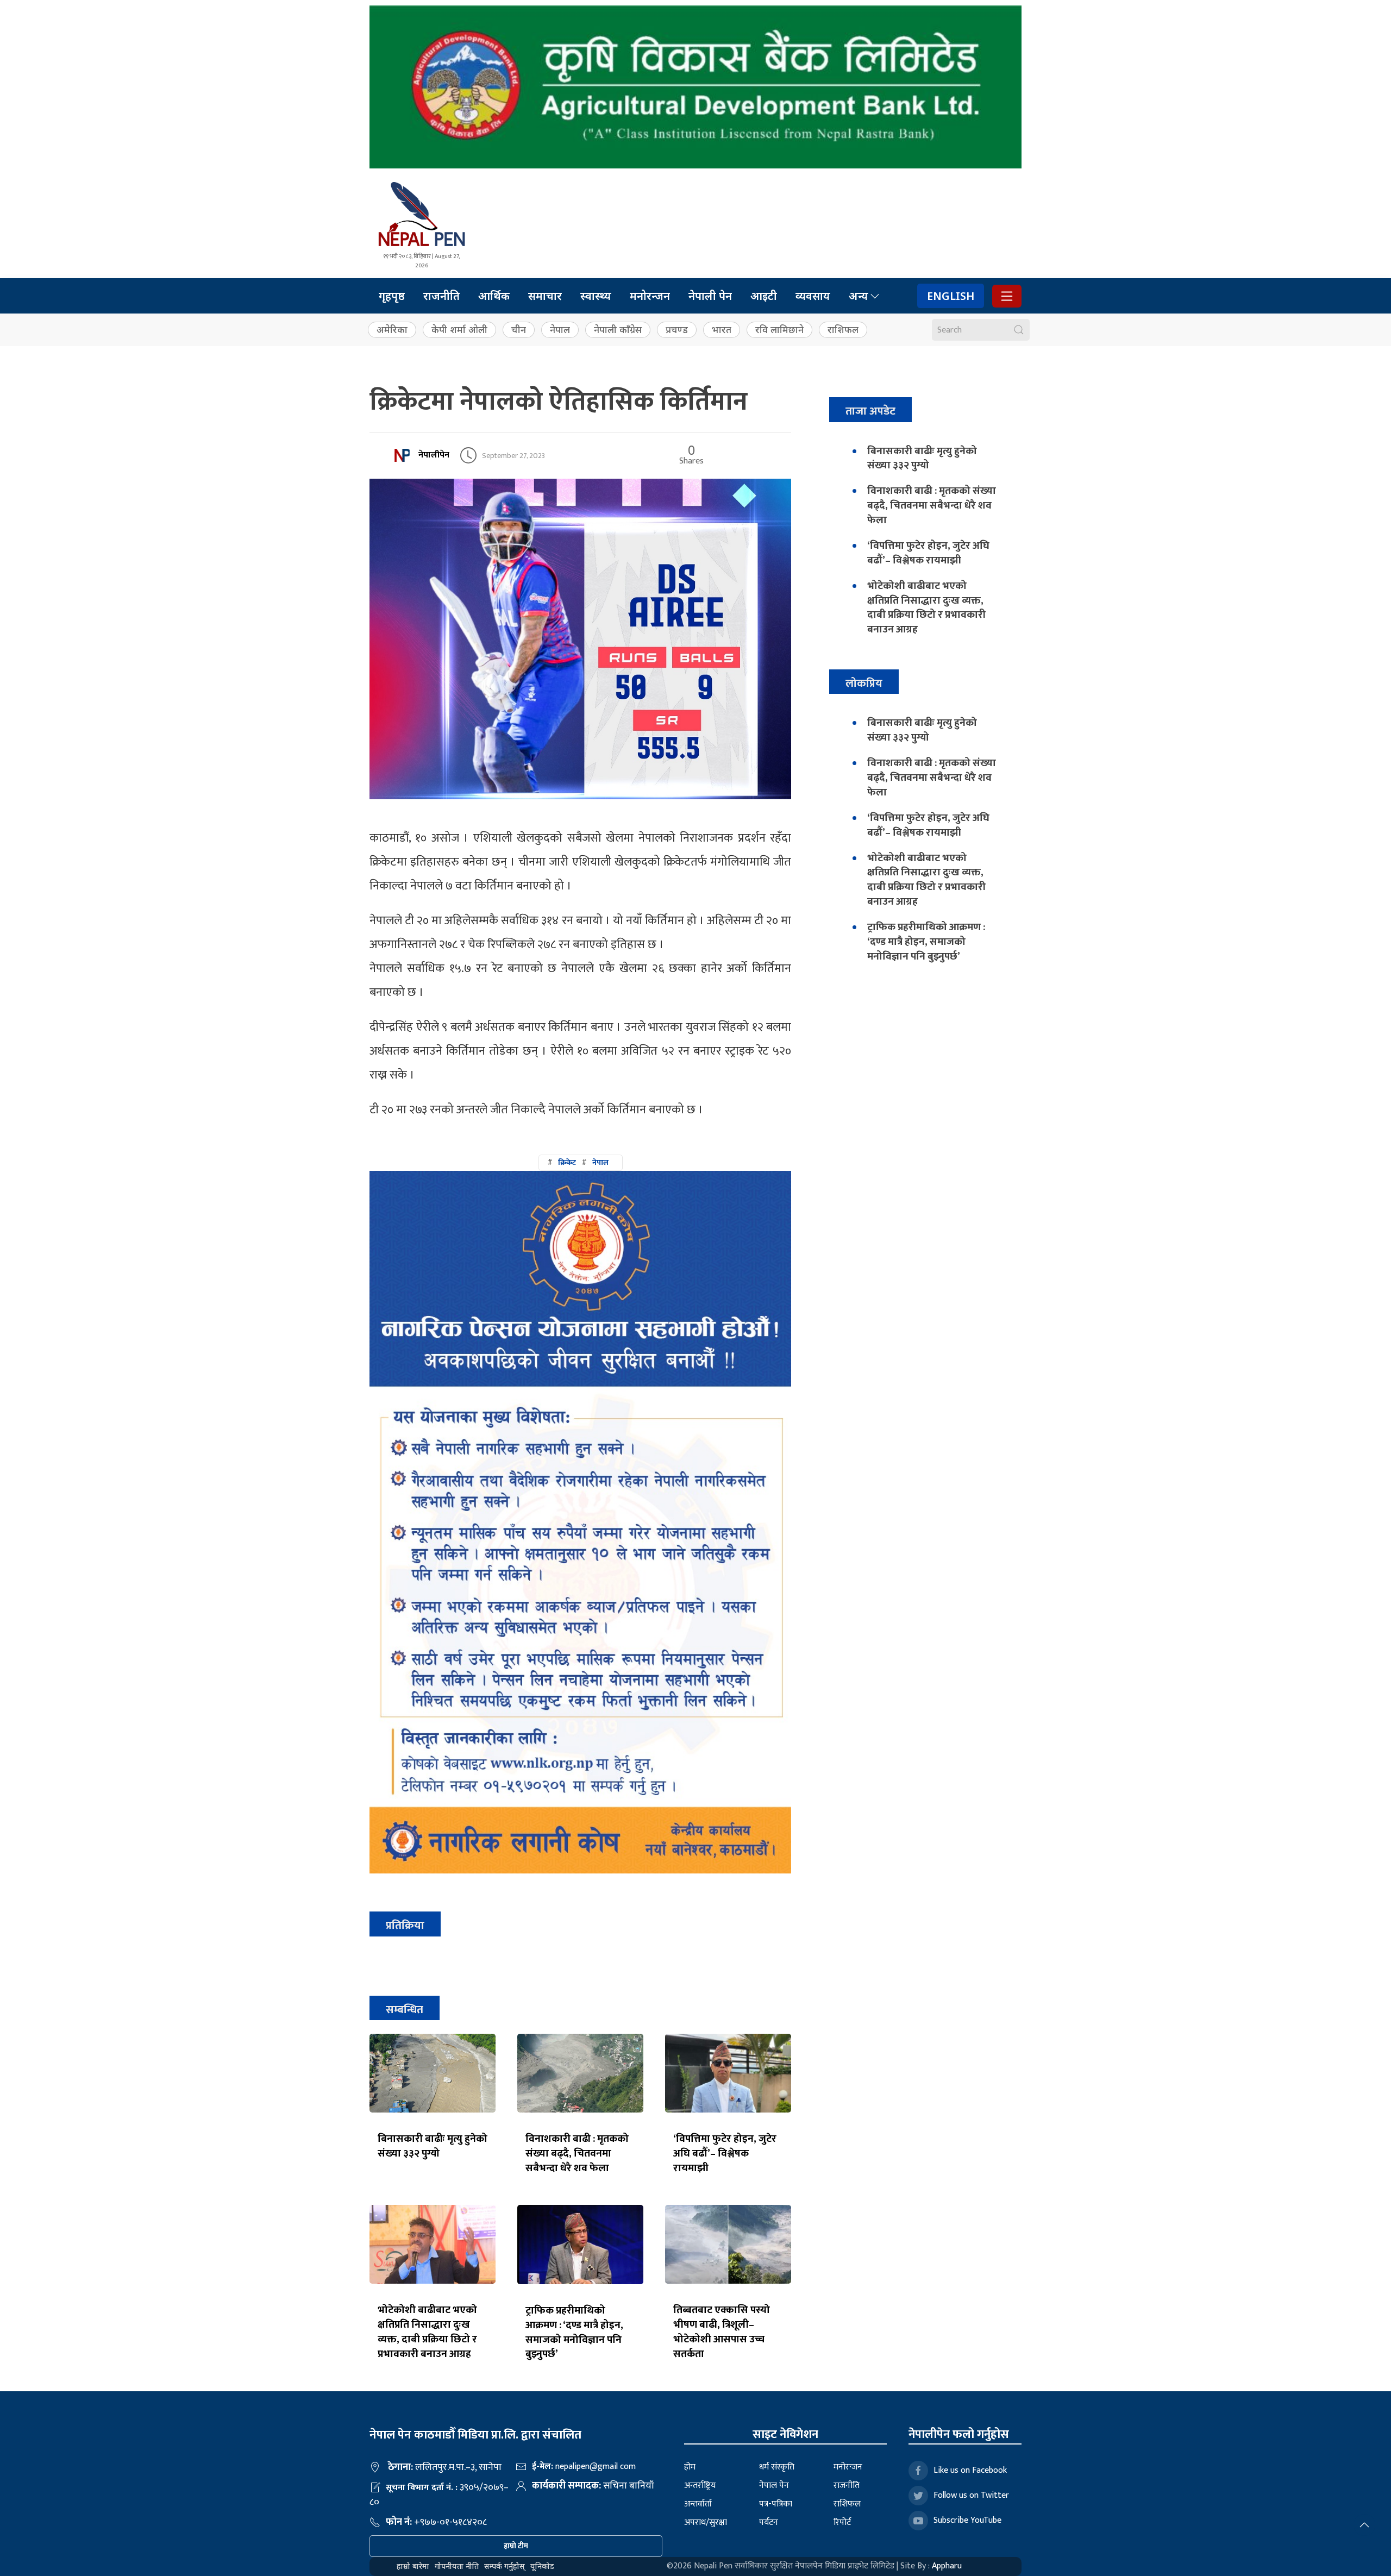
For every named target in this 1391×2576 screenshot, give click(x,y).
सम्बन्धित (405, 2010)
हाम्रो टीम (516, 2546)
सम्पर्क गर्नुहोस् (505, 2566)
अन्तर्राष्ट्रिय (700, 2486)
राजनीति (441, 296)
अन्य (859, 296)
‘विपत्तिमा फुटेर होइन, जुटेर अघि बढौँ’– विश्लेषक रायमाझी (725, 2153)
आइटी (764, 296)
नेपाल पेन (774, 2486)
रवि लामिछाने (779, 330)
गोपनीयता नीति (457, 2566)
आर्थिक (494, 296)
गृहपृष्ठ (392, 296)
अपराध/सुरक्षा (706, 2522)
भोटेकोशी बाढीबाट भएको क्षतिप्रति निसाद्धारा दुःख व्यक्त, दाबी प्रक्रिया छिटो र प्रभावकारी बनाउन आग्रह (427, 2332)
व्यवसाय (813, 296)
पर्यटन (769, 2522)
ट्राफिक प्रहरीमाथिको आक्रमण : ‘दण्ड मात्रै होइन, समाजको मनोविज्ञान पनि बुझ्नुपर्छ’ (574, 2332)
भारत (722, 330)
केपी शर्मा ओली (459, 330)
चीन (519, 330)
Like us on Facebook (970, 2470)
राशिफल (843, 330)
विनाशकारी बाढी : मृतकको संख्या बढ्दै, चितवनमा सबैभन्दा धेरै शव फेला (577, 2153)
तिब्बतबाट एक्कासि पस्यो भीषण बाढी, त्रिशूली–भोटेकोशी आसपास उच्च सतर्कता (722, 2332)
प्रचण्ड (677, 330)
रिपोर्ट (842, 2522)
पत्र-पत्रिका (776, 2504)
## (578, 1162)
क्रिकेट (567, 1162)
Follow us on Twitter (971, 2495)
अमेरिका (392, 330)
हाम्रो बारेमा (413, 2566)
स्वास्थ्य (596, 296)
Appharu (947, 2566)
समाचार (545, 296)
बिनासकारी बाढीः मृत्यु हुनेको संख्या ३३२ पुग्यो (433, 2146)
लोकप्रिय (864, 683)
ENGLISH (951, 296)
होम (690, 2467)
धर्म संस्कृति (777, 2467)
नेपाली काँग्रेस (618, 330)
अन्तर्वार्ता (698, 2504)
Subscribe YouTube (967, 2520)
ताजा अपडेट (870, 411)
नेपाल (560, 330)
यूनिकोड (542, 2566)
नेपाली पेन (710, 296)
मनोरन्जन (650, 296)
